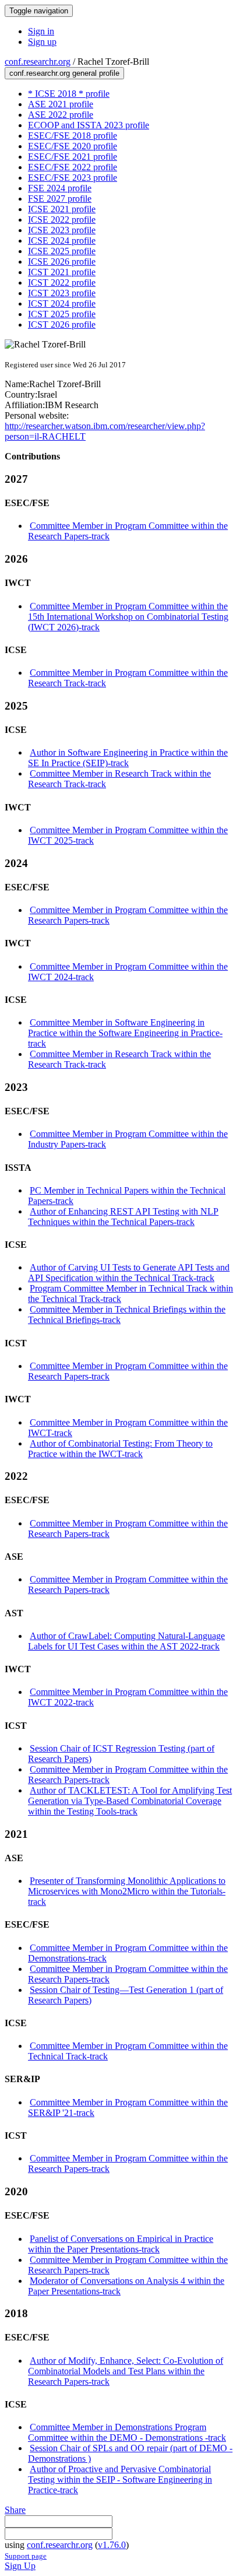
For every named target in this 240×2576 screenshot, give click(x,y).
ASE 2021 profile (61, 104)
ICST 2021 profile (62, 272)
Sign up (42, 42)
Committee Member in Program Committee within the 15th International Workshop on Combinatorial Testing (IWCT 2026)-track (128, 617)
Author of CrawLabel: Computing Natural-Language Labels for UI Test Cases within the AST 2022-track (126, 1641)
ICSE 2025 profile (62, 251)
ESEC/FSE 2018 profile (73, 136)
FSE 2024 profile (60, 188)
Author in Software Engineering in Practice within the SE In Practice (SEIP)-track (128, 758)
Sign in (41, 31)
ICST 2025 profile (62, 314)
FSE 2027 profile (60, 199)
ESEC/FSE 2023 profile (73, 178)
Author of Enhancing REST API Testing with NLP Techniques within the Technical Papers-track (123, 1217)
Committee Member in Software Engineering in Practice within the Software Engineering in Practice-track (125, 1033)
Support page (26, 2556)
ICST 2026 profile (62, 324)
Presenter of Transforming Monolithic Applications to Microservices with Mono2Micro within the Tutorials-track (127, 1891)
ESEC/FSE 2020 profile (73, 146)
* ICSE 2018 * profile (69, 94)
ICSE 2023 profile (62, 230)
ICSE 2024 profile (62, 241)
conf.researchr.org (38, 62)
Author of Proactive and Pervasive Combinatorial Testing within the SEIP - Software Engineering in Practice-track (120, 2480)
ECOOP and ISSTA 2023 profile (89, 125)
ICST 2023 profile (62, 293)
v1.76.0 (112, 2545)
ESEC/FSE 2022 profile (73, 167)
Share (15, 2510)
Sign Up (20, 2566)
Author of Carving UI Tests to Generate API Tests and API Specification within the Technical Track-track (129, 1273)
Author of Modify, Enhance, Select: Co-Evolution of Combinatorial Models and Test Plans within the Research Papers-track (126, 2371)
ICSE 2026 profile (62, 262)
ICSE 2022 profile (62, 220)
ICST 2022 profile (62, 282)
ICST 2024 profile (62, 303)
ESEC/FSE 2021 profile (73, 157)
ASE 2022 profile (61, 115)
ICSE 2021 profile (62, 209)
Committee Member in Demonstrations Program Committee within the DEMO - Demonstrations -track (127, 2432)
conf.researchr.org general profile (64, 73)
